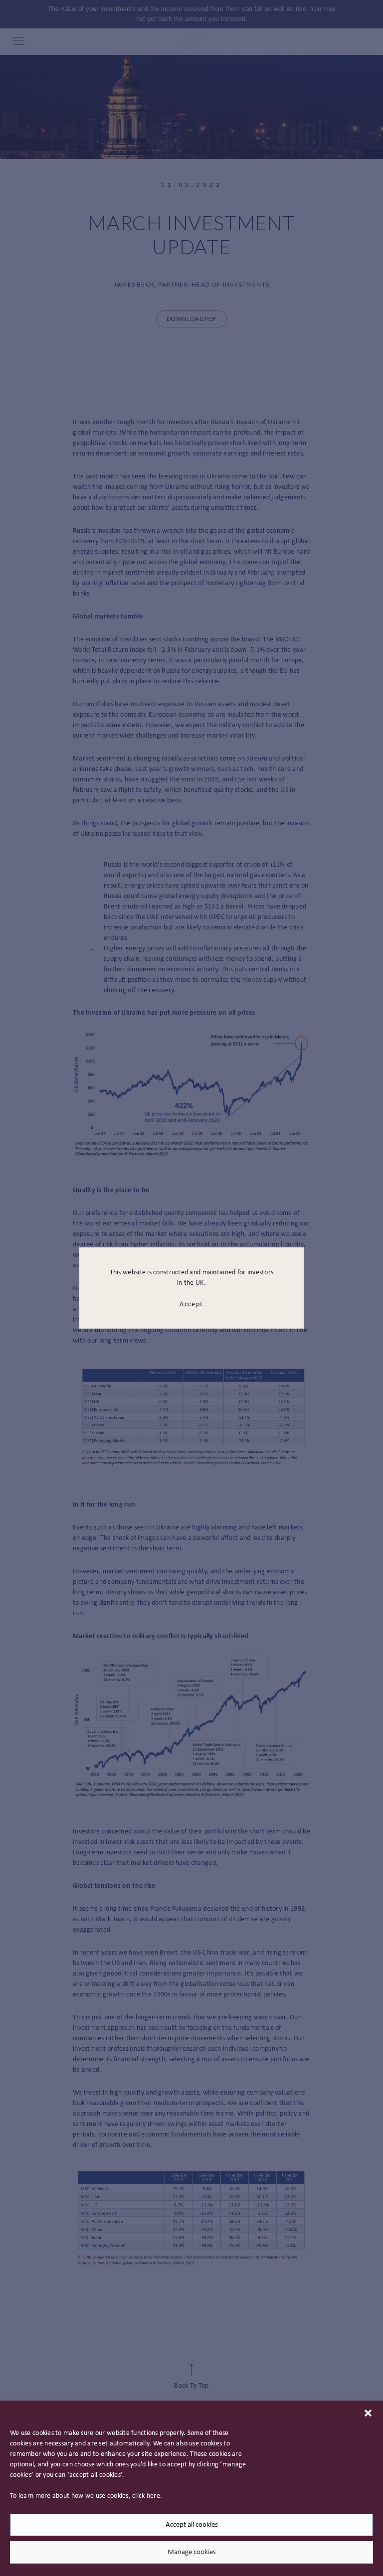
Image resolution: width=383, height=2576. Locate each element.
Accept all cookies (192, 2525)
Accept (191, 1304)
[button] (368, 2413)
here (153, 2496)
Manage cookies (192, 2552)
